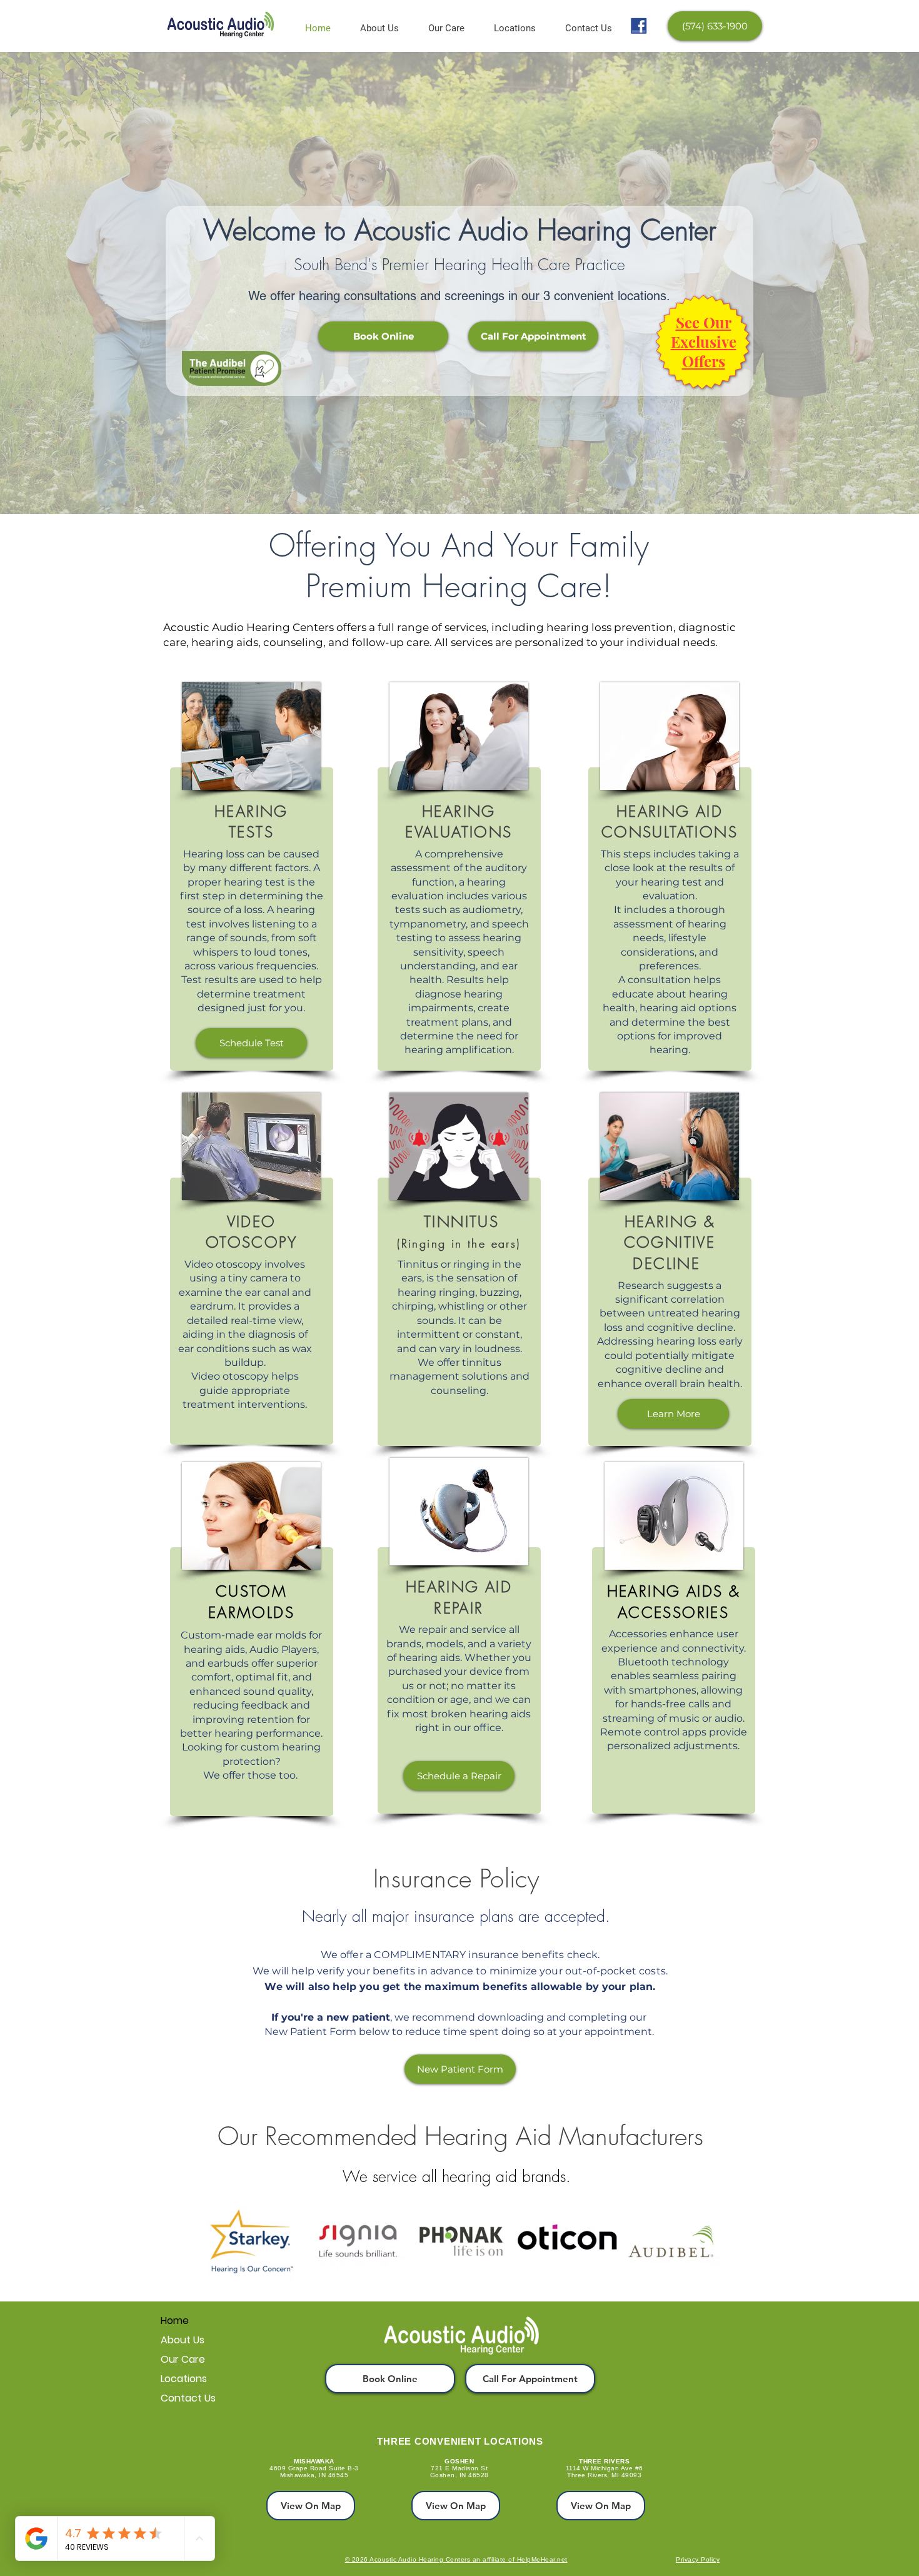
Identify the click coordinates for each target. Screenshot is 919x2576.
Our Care (183, 2359)
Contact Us (188, 2398)
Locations (184, 2379)
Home (175, 2321)
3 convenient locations (605, 296)
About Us (183, 2340)
